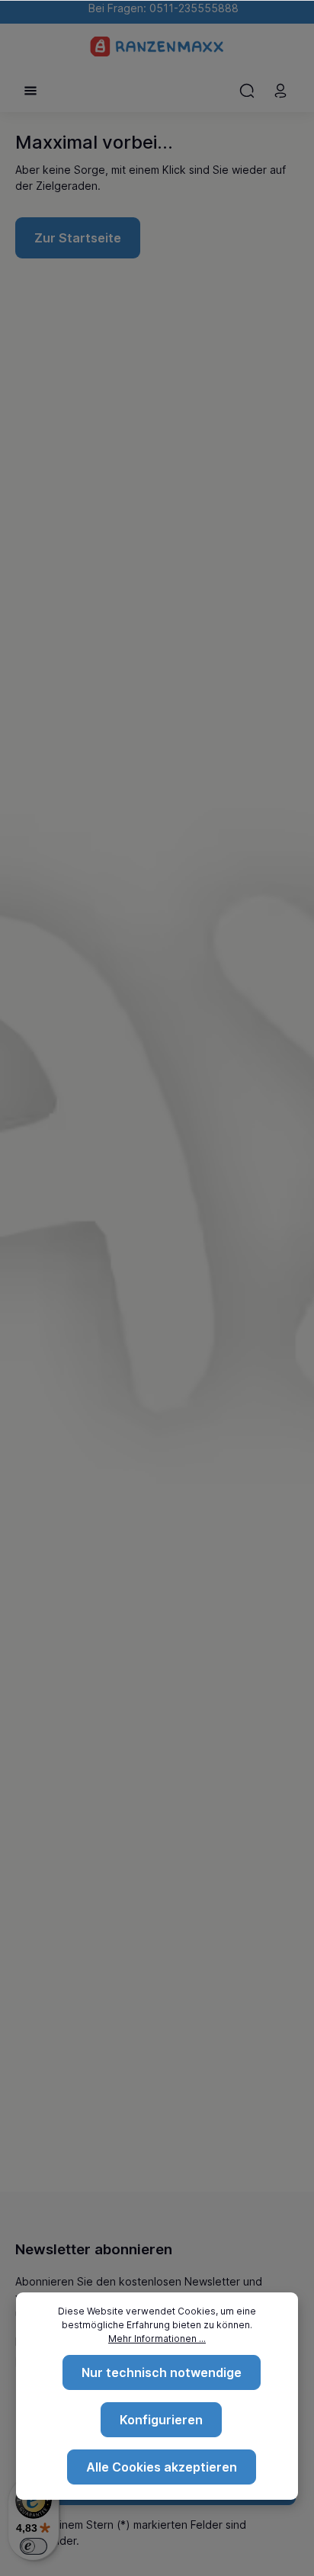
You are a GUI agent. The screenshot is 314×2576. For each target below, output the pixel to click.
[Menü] (30, 91)
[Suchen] (247, 91)
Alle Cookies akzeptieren (162, 2467)
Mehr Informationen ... (157, 2339)
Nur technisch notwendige (162, 2372)
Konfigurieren (161, 2420)
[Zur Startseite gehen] (157, 47)
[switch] (34, 2546)
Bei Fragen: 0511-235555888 (160, 8)
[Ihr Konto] (280, 91)
